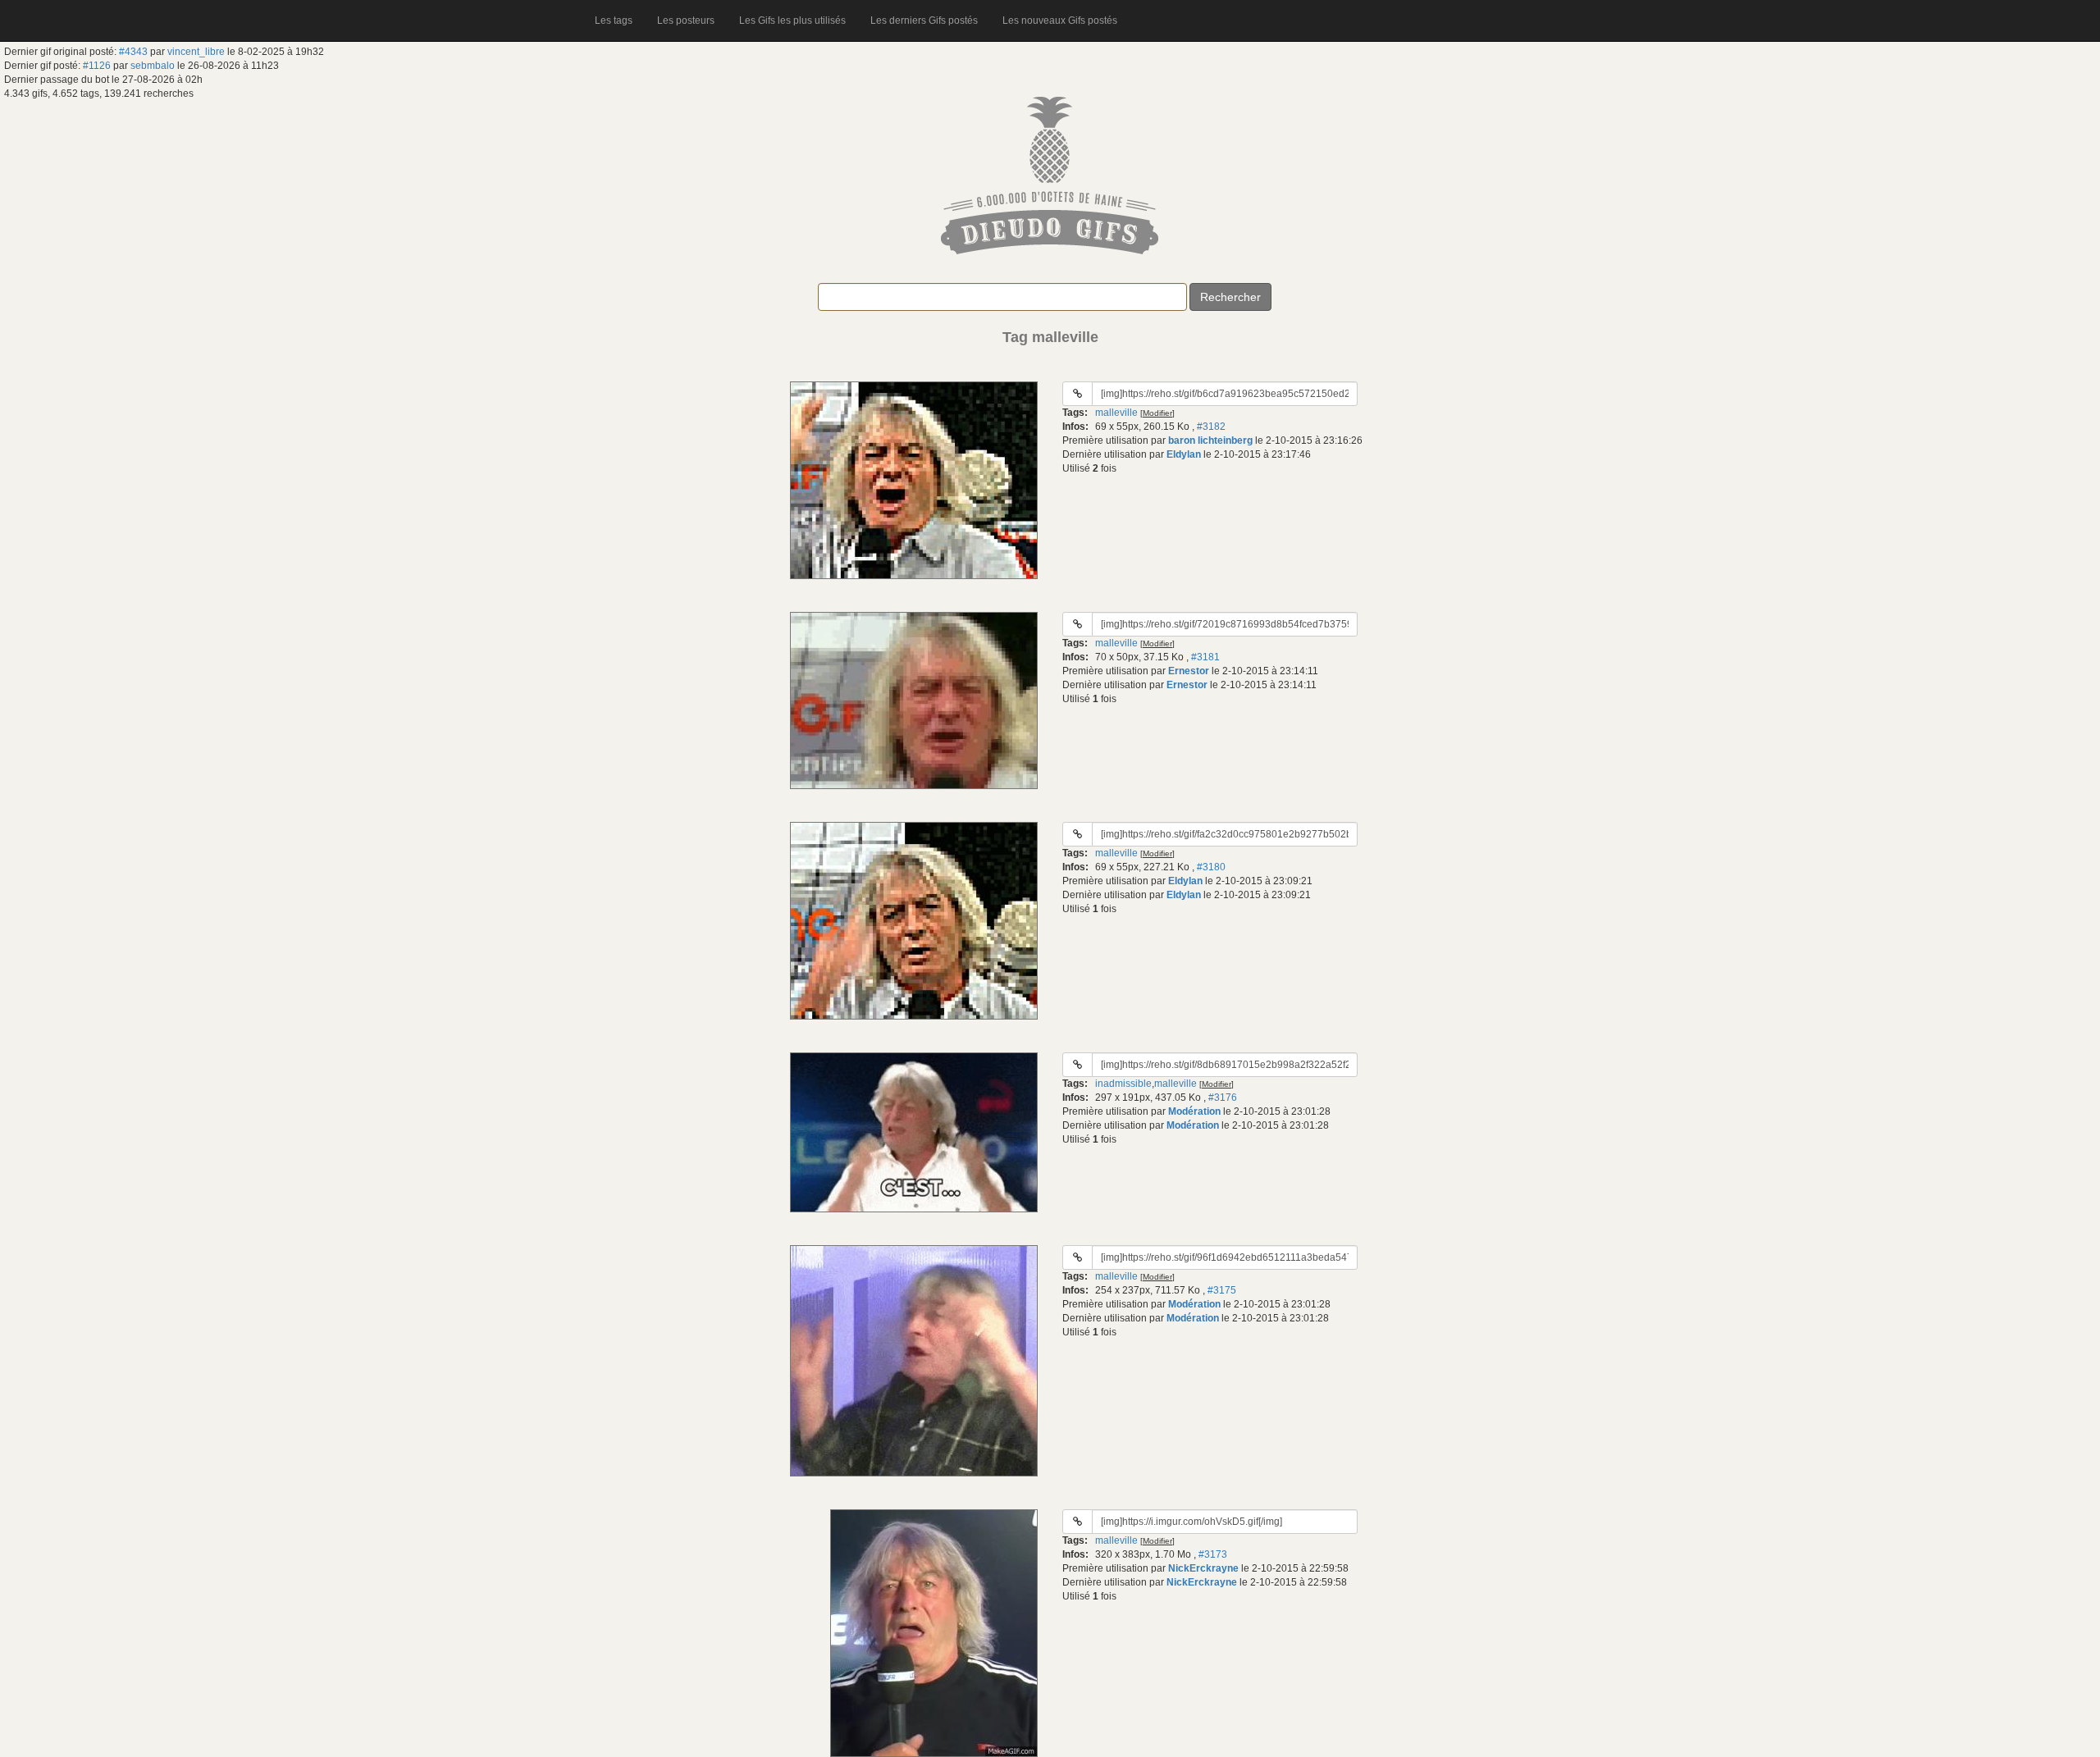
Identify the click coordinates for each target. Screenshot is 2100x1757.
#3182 (1211, 427)
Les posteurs (686, 21)
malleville (1116, 413)
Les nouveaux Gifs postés (1060, 21)
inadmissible (1123, 1084)
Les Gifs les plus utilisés (792, 21)
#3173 (1213, 1554)
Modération (1194, 1111)
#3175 (1222, 1290)
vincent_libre (196, 52)
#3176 (1223, 1098)
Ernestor (1189, 671)
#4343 (133, 52)
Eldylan (1184, 454)
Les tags (614, 21)
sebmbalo (153, 66)
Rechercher (1230, 297)
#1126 (97, 66)
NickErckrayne (1203, 1568)
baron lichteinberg (1210, 440)
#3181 (1205, 657)
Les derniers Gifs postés (924, 21)
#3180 (1211, 867)
